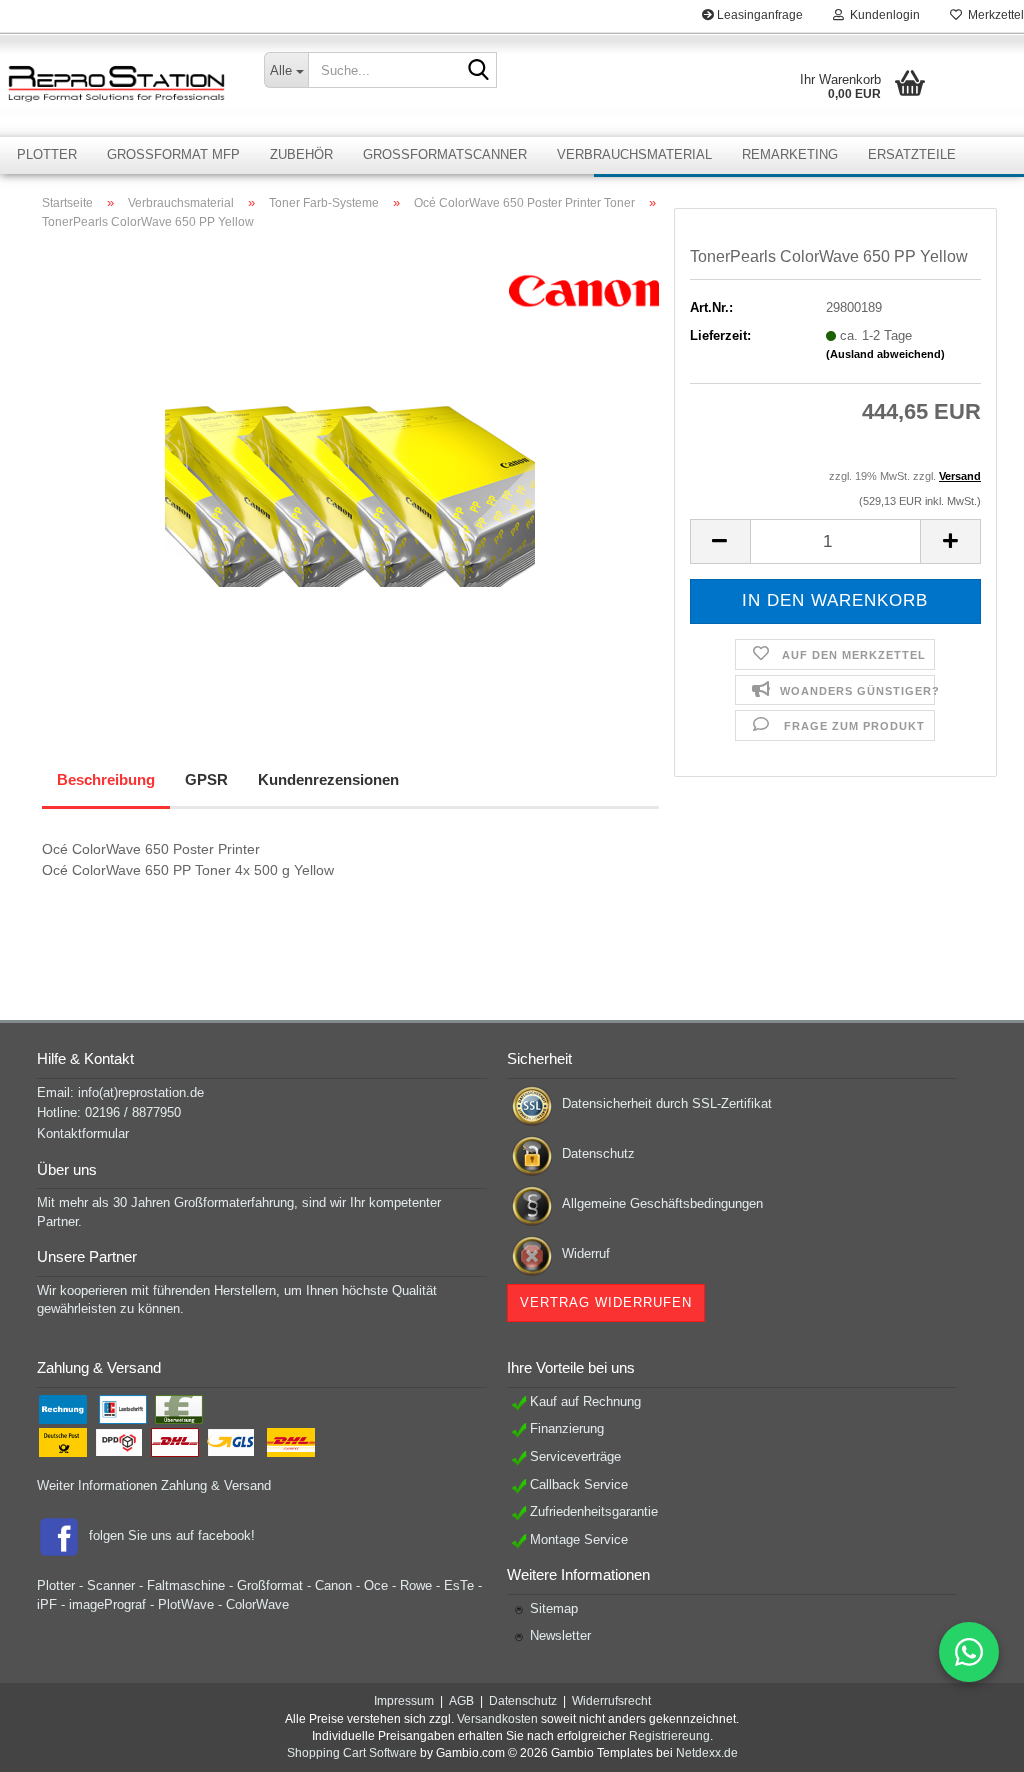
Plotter (47, 154)
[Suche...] (478, 71)
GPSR (206, 779)
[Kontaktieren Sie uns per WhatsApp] (969, 1652)
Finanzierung (567, 1428)
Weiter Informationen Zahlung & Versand (154, 1485)
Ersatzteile (912, 154)
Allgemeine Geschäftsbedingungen (662, 1203)
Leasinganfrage (758, 15)
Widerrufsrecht (611, 1701)
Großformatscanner (445, 154)
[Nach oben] (969, 1742)
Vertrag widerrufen (606, 1302)
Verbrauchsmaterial (634, 154)
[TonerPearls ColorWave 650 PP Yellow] (350, 470)
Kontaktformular (83, 1133)
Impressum (404, 1701)
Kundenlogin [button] (882, 15)
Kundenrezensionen (328, 779)
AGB (461, 1701)
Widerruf (586, 1253)
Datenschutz (598, 1153)
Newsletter (560, 1635)
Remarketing (790, 154)
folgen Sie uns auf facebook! (172, 1535)
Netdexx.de (707, 1753)
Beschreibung (106, 779)
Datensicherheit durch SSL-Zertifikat (667, 1103)
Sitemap (554, 1608)
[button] (720, 541)
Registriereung (669, 1736)
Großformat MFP (173, 154)
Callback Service (579, 1484)
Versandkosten (497, 1719)
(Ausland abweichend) (885, 354)
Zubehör (301, 154)
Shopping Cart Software (352, 1753)
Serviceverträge (575, 1456)
